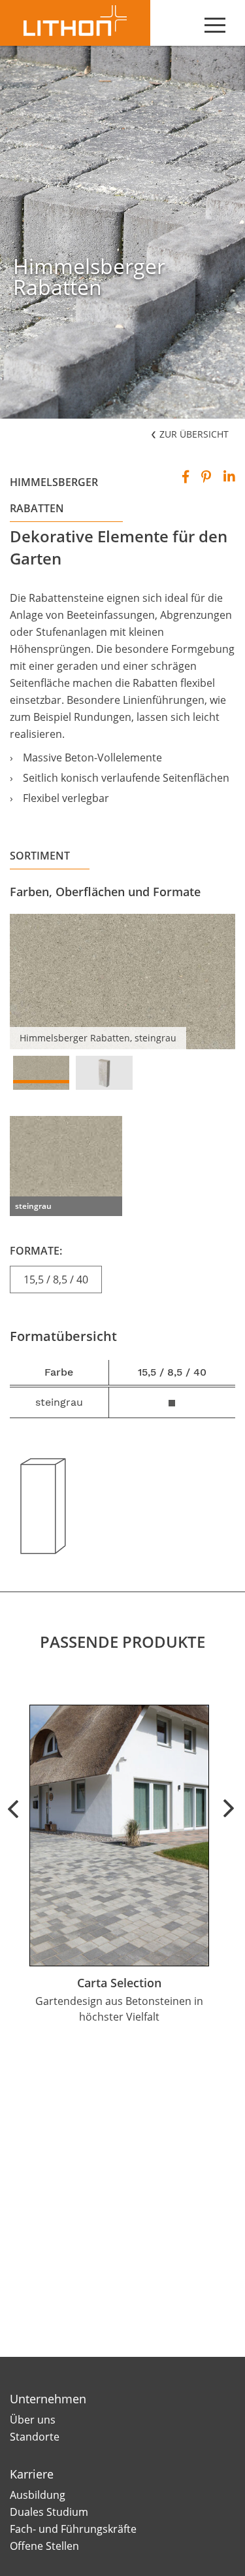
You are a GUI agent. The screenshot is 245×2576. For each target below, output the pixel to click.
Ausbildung (38, 2495)
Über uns (33, 2420)
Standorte (35, 2437)
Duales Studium (49, 2512)
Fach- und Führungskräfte (73, 2529)
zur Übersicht (193, 434)
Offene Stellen (44, 2546)
